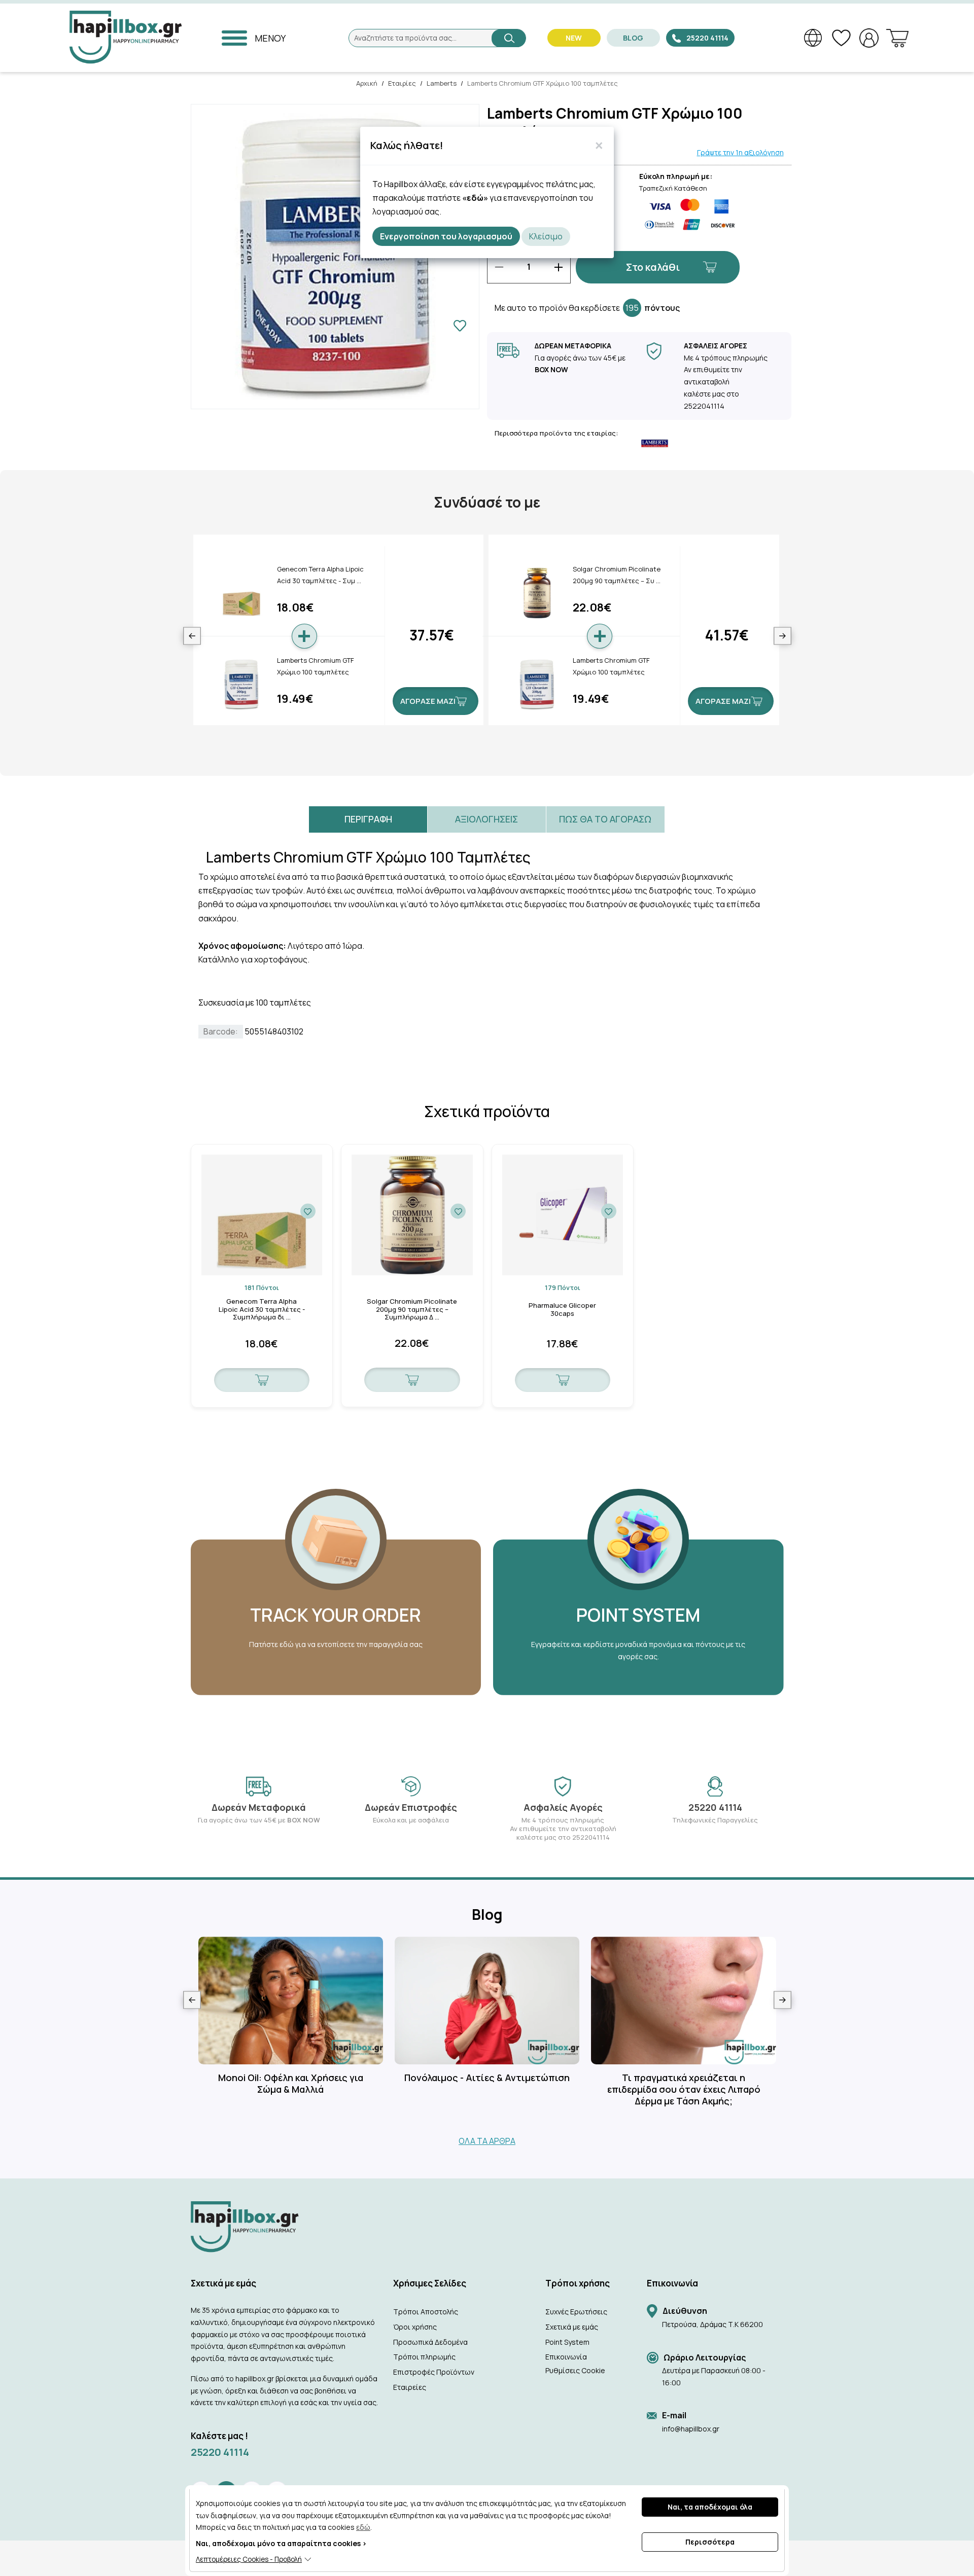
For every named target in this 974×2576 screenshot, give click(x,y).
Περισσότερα (710, 2542)
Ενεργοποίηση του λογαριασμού (446, 236)
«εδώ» (475, 198)
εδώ (363, 2527)
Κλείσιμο (546, 236)
